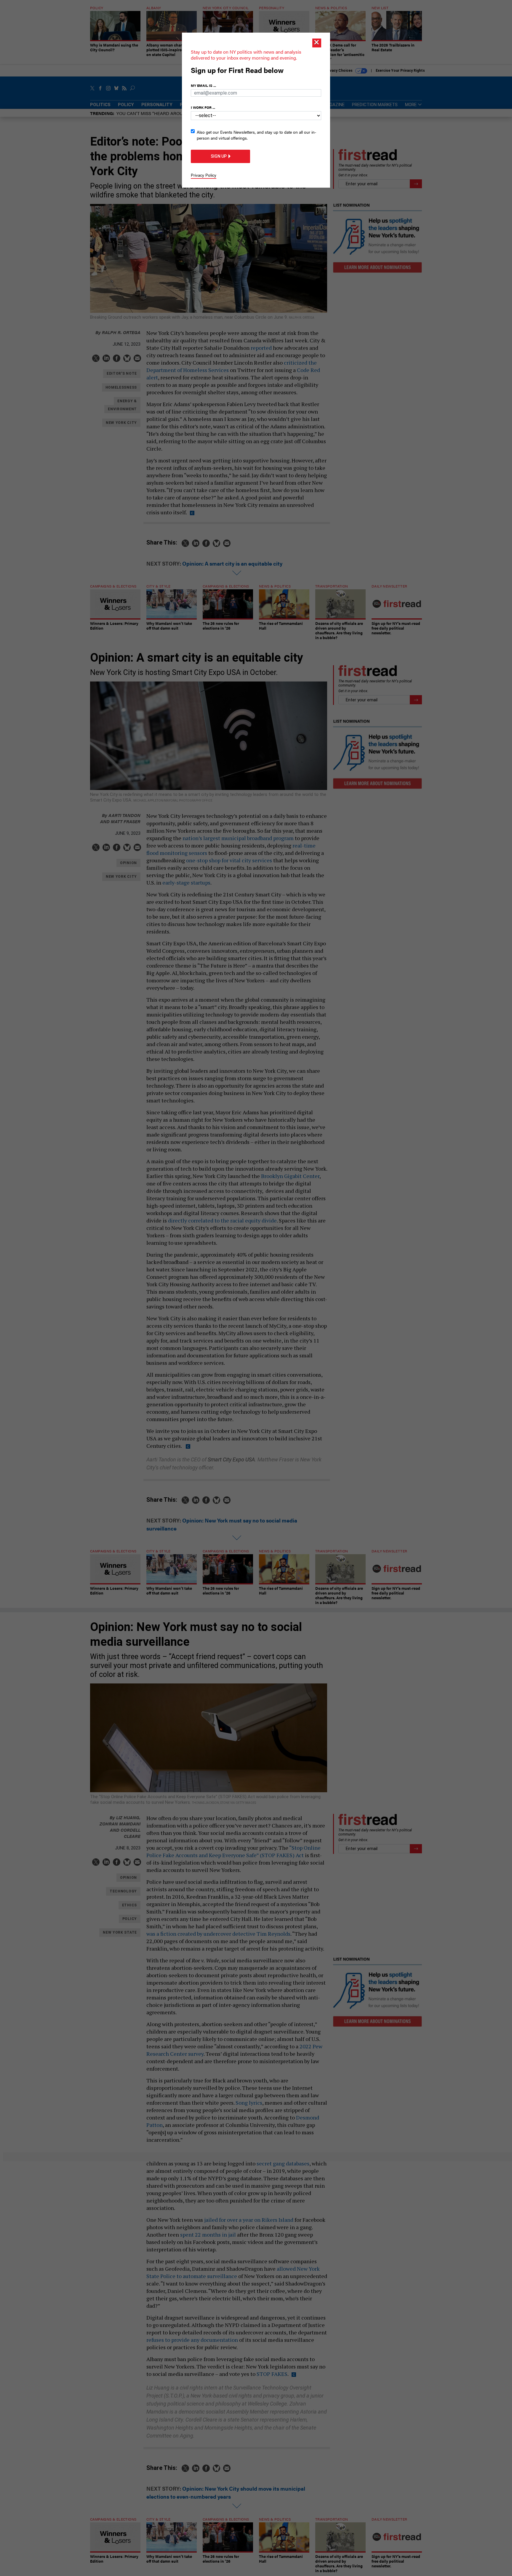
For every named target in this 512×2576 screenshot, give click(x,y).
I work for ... (203, 107)
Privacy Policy (204, 175)
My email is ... (203, 85)
